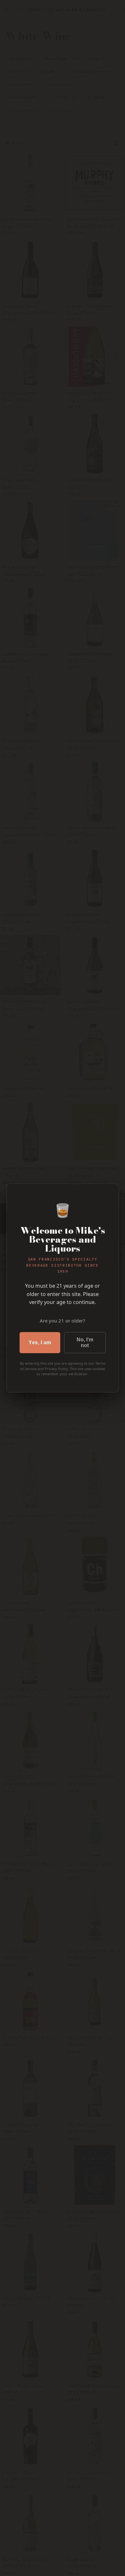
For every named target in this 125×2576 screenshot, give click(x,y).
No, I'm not (85, 1342)
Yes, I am (40, 1342)
